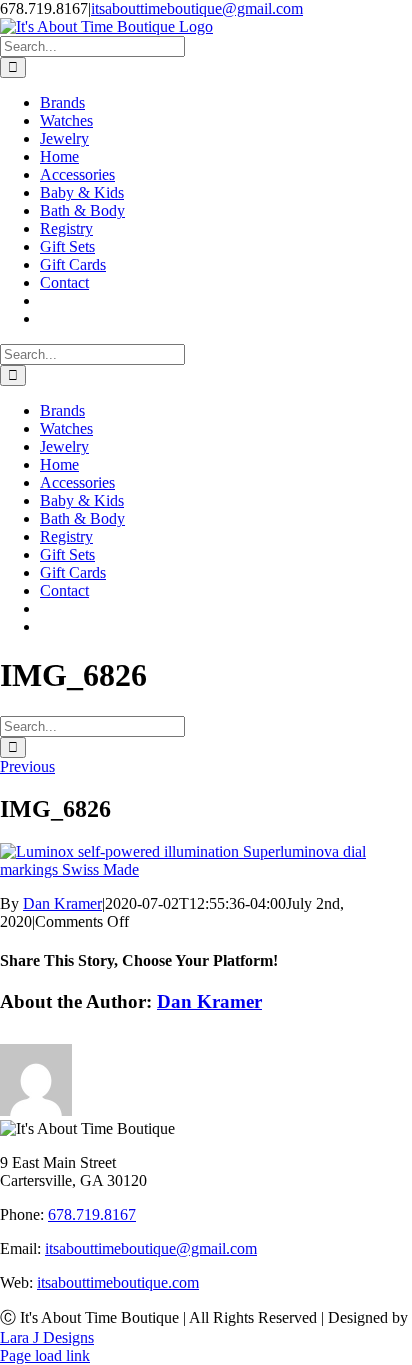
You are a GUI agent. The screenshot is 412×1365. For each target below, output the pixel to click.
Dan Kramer (62, 903)
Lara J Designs (47, 1337)
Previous (27, 766)
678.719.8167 (92, 1214)
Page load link (45, 1355)
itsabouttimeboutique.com (118, 1282)
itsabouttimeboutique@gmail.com (197, 8)
